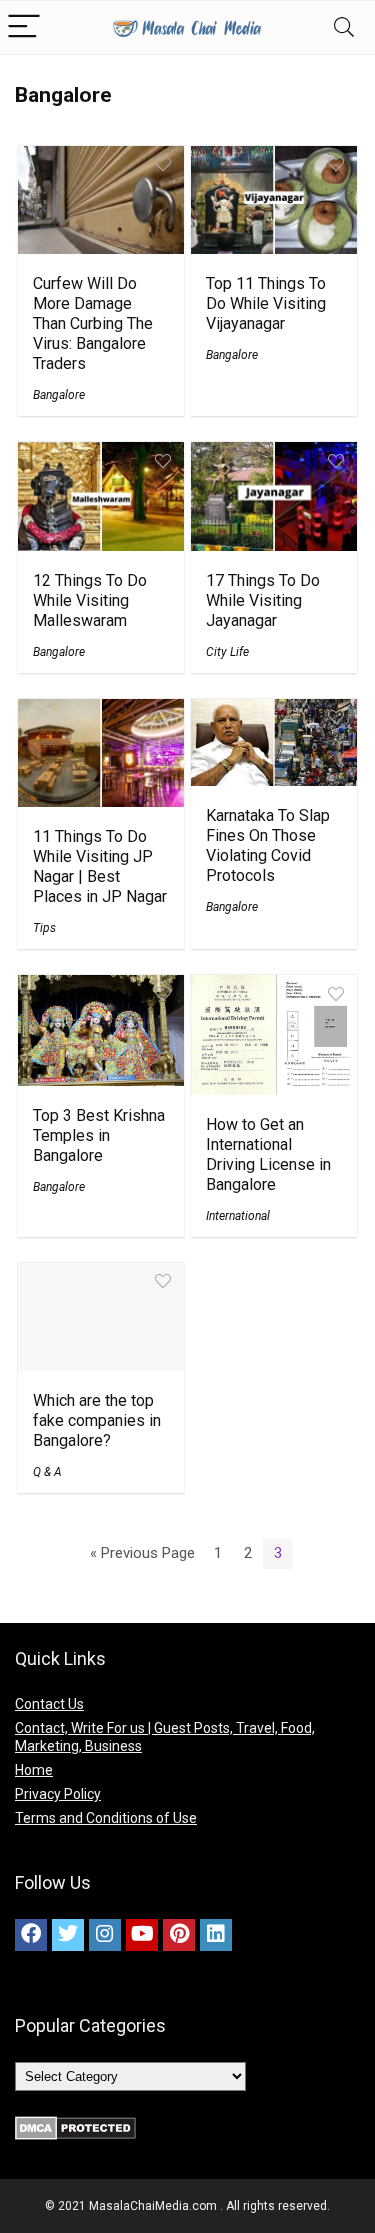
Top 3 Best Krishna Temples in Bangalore (99, 1135)
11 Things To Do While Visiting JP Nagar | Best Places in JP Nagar (100, 866)
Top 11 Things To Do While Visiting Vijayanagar (266, 303)
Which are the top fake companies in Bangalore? (97, 1420)
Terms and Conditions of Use (106, 1818)
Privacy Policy (58, 1794)
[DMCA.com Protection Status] (75, 2125)
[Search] (344, 27)
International (238, 1216)
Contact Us (49, 1704)
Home (34, 1770)
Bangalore (59, 395)
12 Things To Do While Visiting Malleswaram (90, 600)
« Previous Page (142, 1553)
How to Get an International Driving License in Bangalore (268, 1154)
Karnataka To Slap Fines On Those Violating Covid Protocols (268, 845)
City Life (227, 652)
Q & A (47, 1472)
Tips (44, 928)
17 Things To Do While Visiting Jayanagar (263, 600)
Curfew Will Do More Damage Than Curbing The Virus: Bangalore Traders (93, 323)
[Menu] (24, 27)
